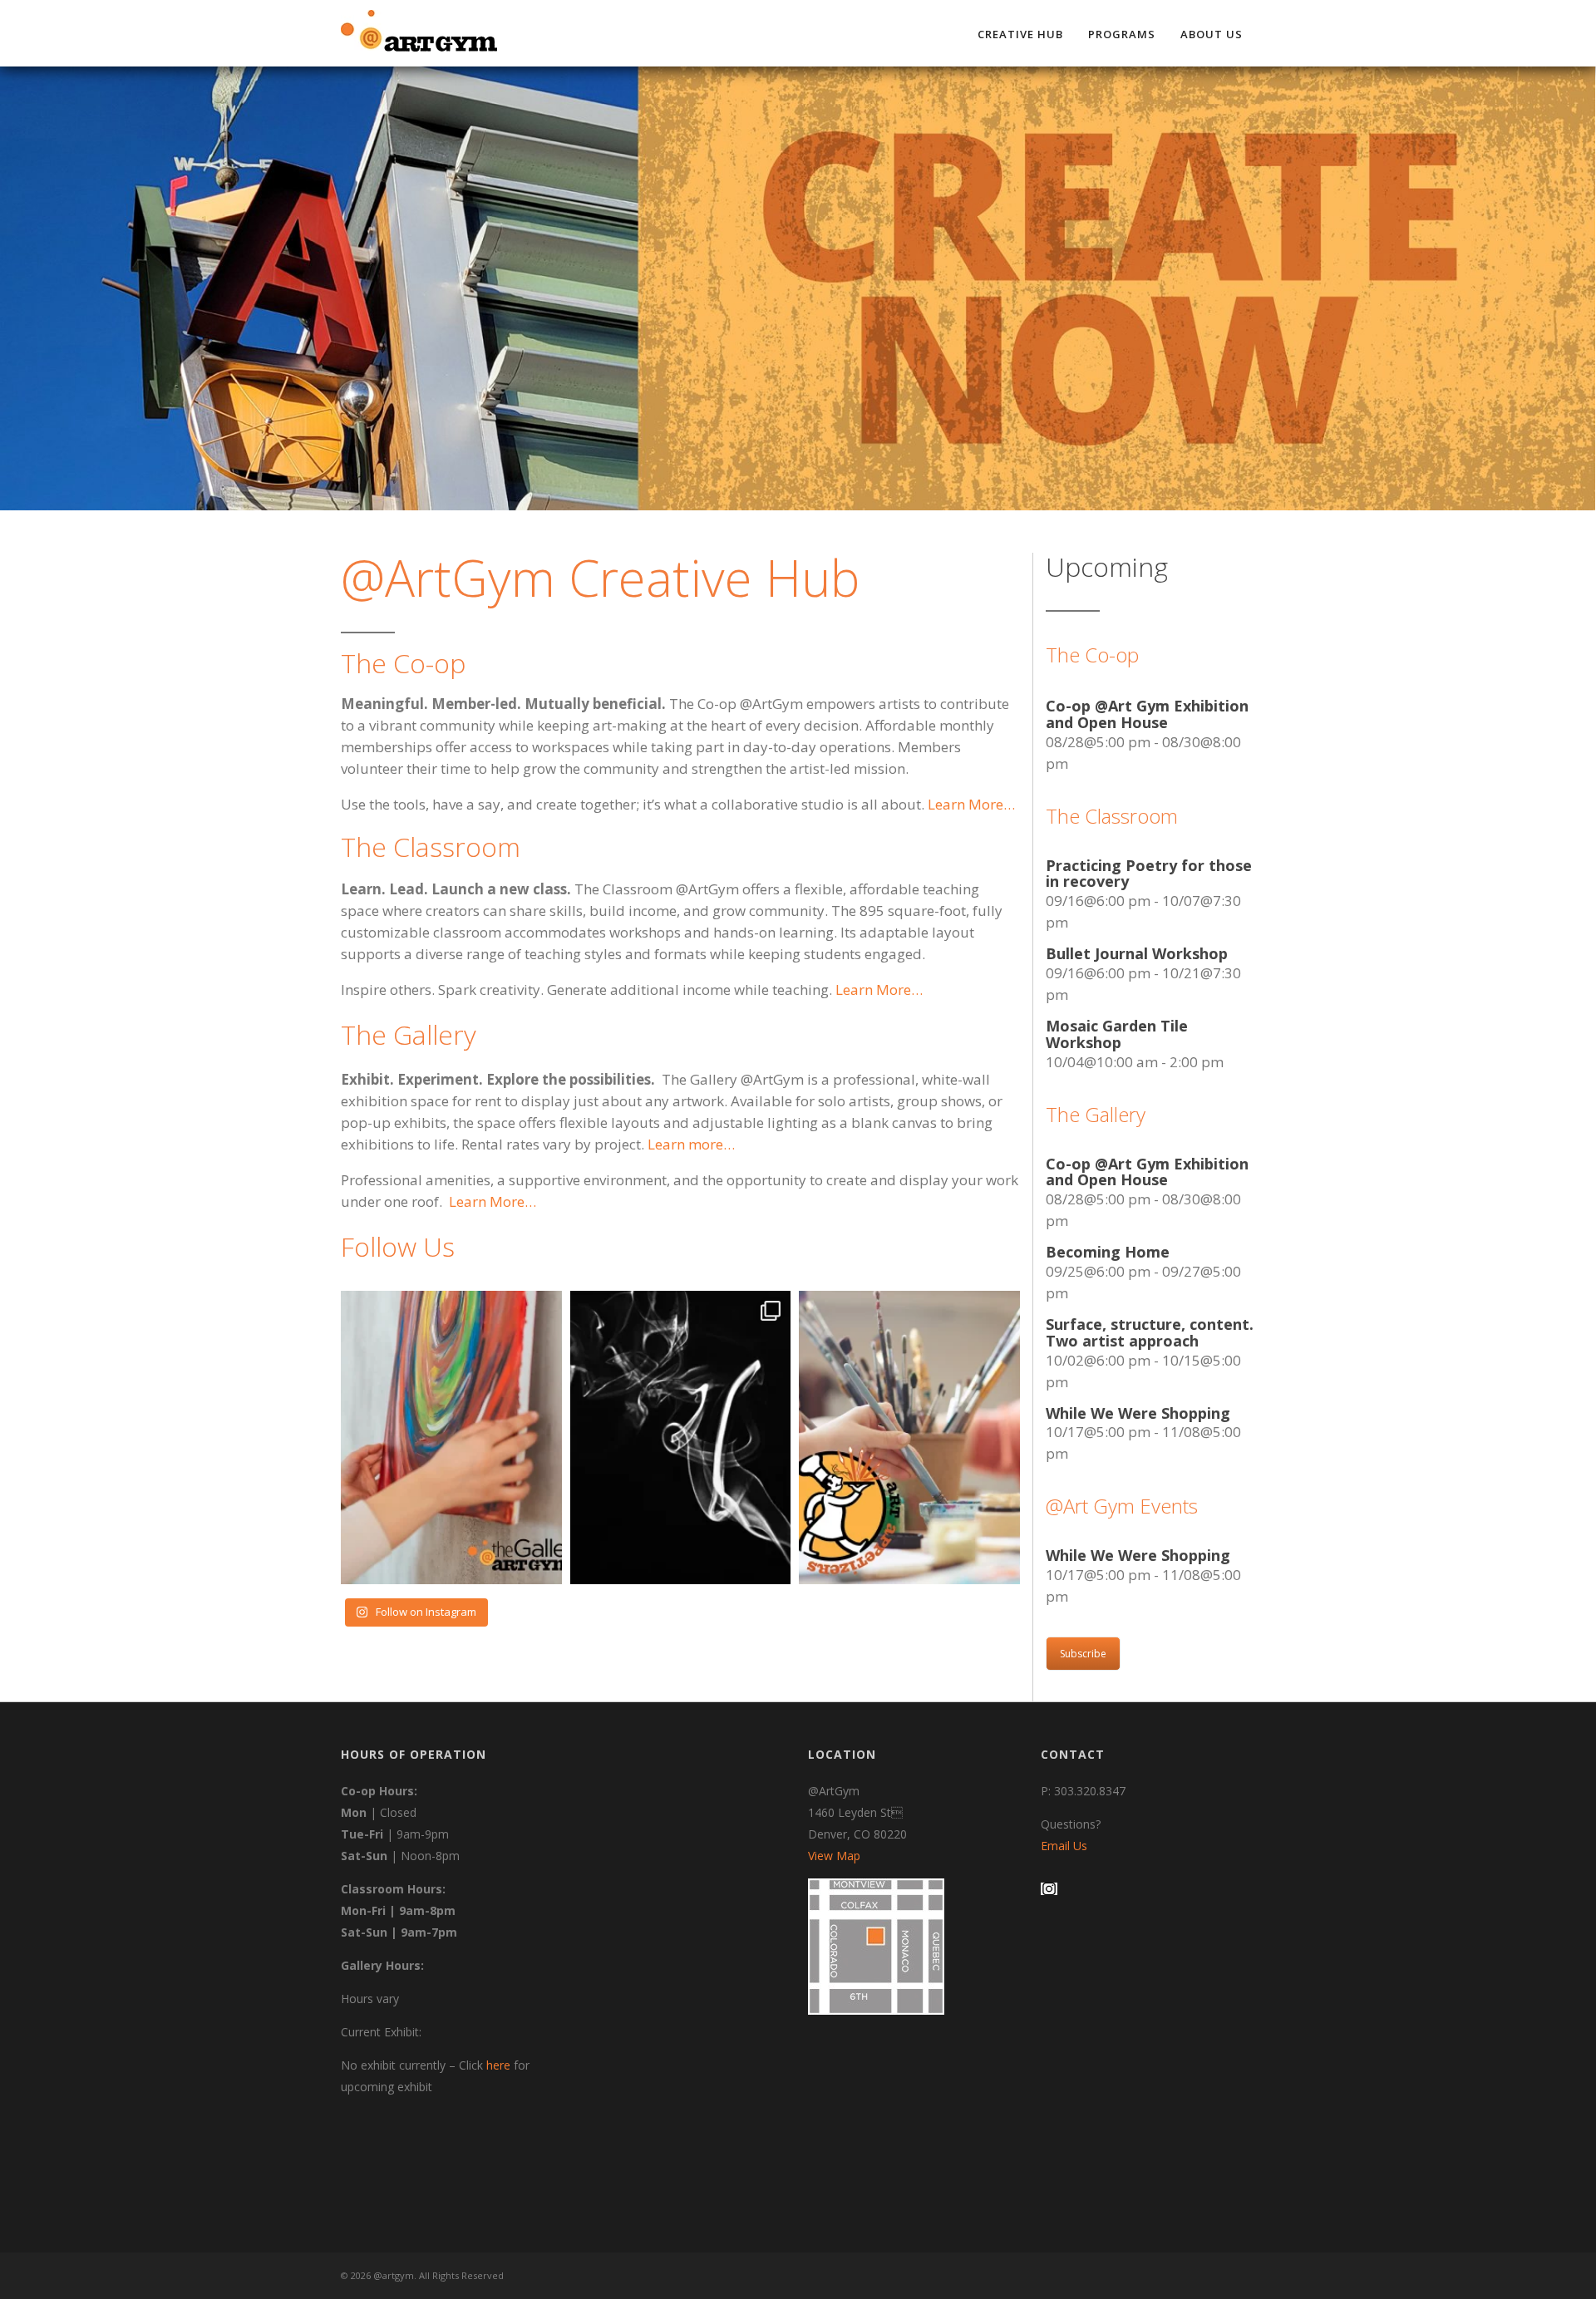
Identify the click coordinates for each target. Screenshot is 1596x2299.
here (498, 2065)
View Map (834, 1856)
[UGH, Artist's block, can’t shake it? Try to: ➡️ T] (451, 1437)
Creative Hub (1020, 34)
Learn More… (493, 1201)
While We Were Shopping (1138, 1413)
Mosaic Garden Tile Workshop (1117, 1034)
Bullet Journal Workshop (1137, 953)
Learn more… (691, 1144)
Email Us (1064, 1846)
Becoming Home (1108, 1252)
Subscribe (1083, 1654)
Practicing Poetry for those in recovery (1149, 874)
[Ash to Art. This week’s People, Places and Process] (681, 1437)
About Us (1212, 34)
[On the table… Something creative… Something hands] (909, 1437)
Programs (1122, 34)
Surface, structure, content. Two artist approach (1150, 1332)
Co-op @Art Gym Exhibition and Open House (1147, 714)
